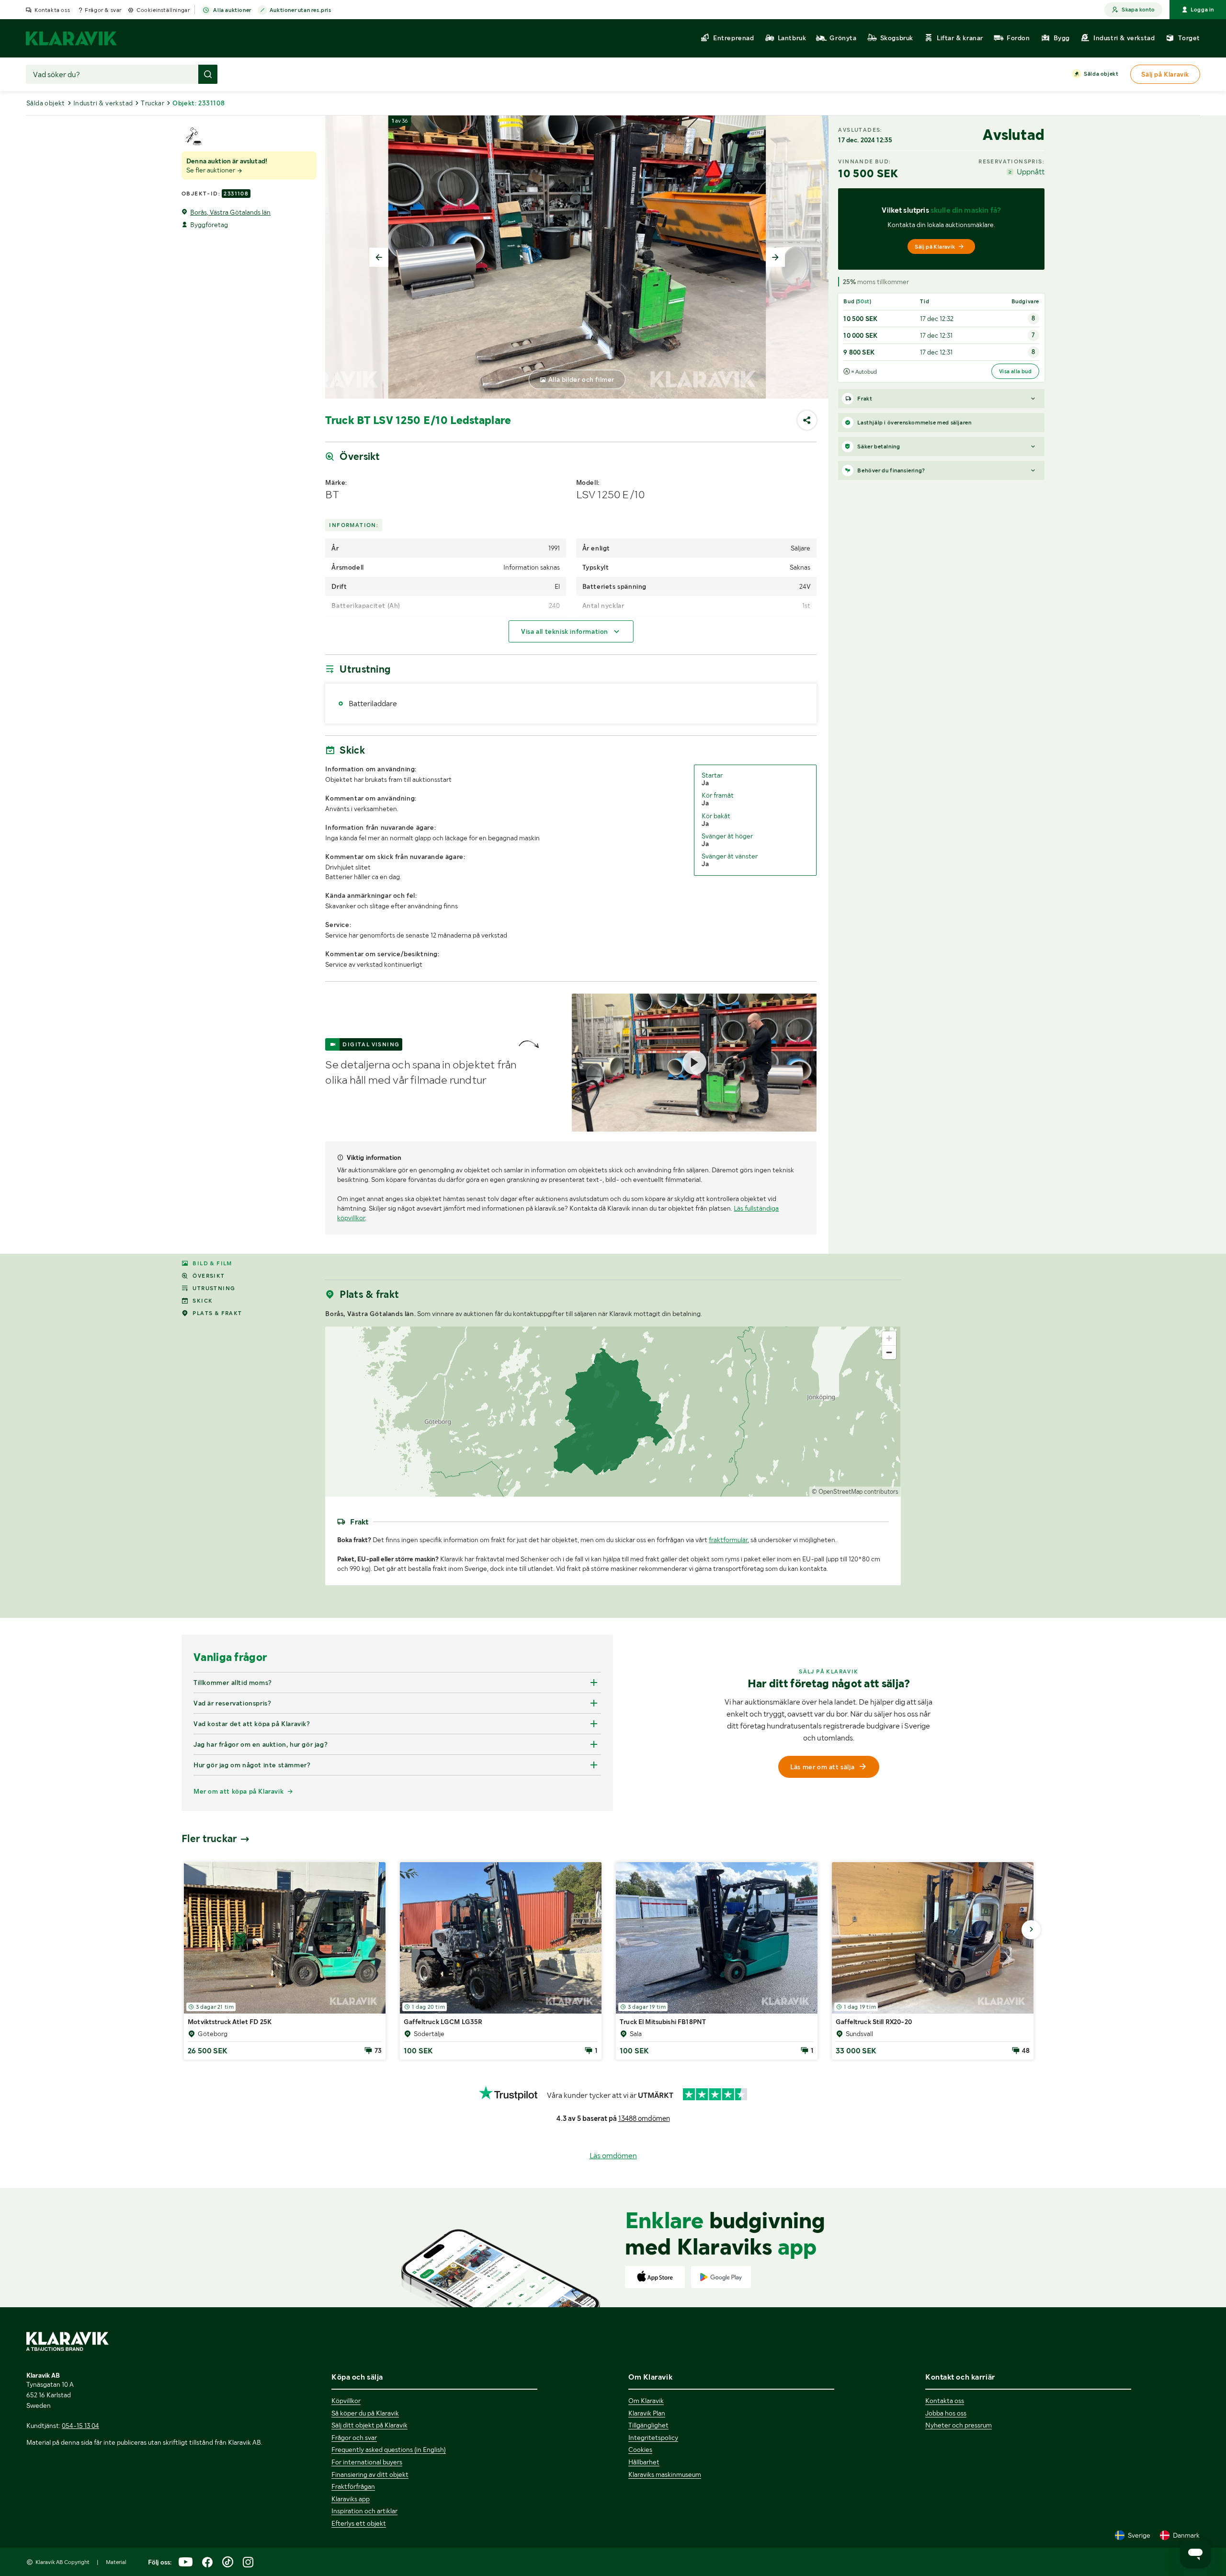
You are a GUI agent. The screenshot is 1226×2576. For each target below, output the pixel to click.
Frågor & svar (103, 10)
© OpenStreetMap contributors (855, 1492)
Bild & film (212, 1263)
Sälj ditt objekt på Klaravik (369, 2425)
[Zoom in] (889, 1338)
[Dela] (807, 420)
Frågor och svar (354, 2438)
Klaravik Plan (647, 2413)
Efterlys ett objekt (359, 2523)
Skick (203, 1301)
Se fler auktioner (211, 170)
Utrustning (214, 1288)
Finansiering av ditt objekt (370, 2474)
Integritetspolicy (653, 2438)
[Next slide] (775, 257)
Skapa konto (1138, 10)
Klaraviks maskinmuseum (665, 2474)
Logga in (1202, 10)
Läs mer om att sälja (822, 1767)
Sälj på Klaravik (935, 247)
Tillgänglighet (648, 2425)
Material (116, 2562)
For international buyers (367, 2462)
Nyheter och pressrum (959, 2425)
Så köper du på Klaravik (365, 2413)
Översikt (209, 1276)
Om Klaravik (646, 2401)
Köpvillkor (346, 2401)
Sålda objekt (1101, 74)
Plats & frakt (217, 1313)
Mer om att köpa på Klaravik (238, 1791)
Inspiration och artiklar (364, 2511)
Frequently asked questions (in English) (389, 2450)
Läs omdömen (613, 2156)
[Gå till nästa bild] (1031, 1930)
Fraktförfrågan (353, 2486)
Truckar (153, 103)
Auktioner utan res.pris (301, 10)
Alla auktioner (232, 10)
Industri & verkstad (103, 103)
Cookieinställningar (163, 10)
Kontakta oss (52, 10)
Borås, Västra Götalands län (230, 212)
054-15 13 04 (80, 2426)
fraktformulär (728, 1540)
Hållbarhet (644, 2462)
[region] (613, 1412)
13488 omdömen (644, 2118)
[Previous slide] (379, 257)
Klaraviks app (351, 2499)
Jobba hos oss (946, 2413)
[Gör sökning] (208, 74)
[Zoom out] (889, 1352)
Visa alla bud (1015, 371)
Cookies (640, 2450)
